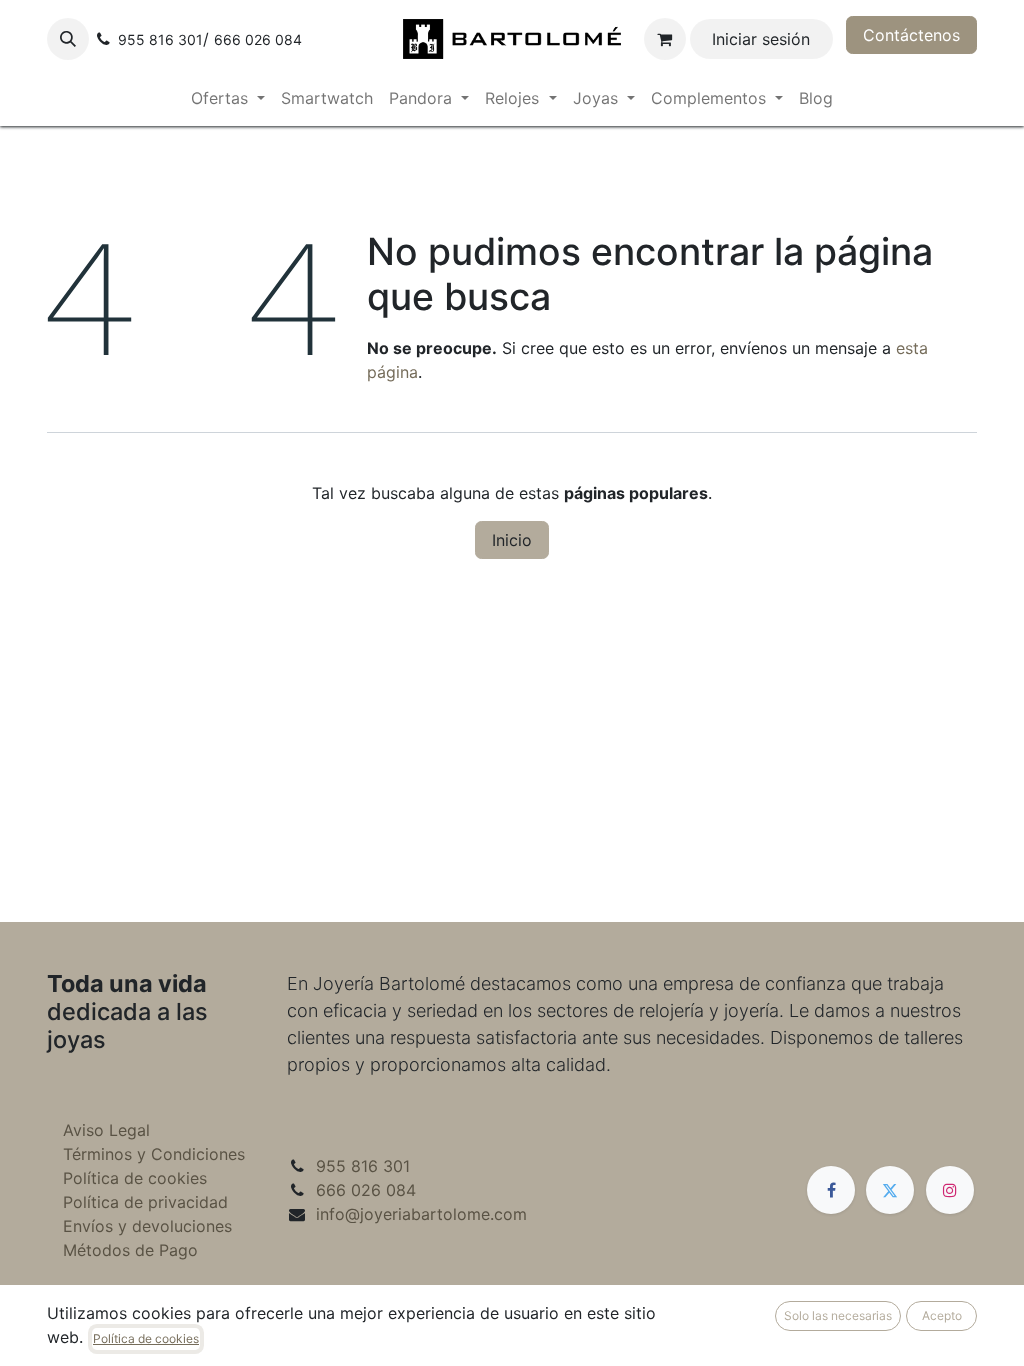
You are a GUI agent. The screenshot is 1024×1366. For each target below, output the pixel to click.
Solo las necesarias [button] (838, 1315)
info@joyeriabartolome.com (421, 1214)
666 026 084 (366, 1190)
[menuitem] (228, 98)
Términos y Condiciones (154, 1154)
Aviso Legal (106, 1130)
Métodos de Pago (130, 1250)
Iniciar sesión (761, 39)
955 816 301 (363, 1166)
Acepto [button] (942, 1315)
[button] (68, 39)
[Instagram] (950, 1190)
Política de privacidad (145, 1202)
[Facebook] (831, 1190)
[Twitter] (890, 1190)
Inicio (512, 540)
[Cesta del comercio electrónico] (665, 39)
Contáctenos (911, 35)
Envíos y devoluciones (147, 1226)
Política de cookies (135, 1178)
